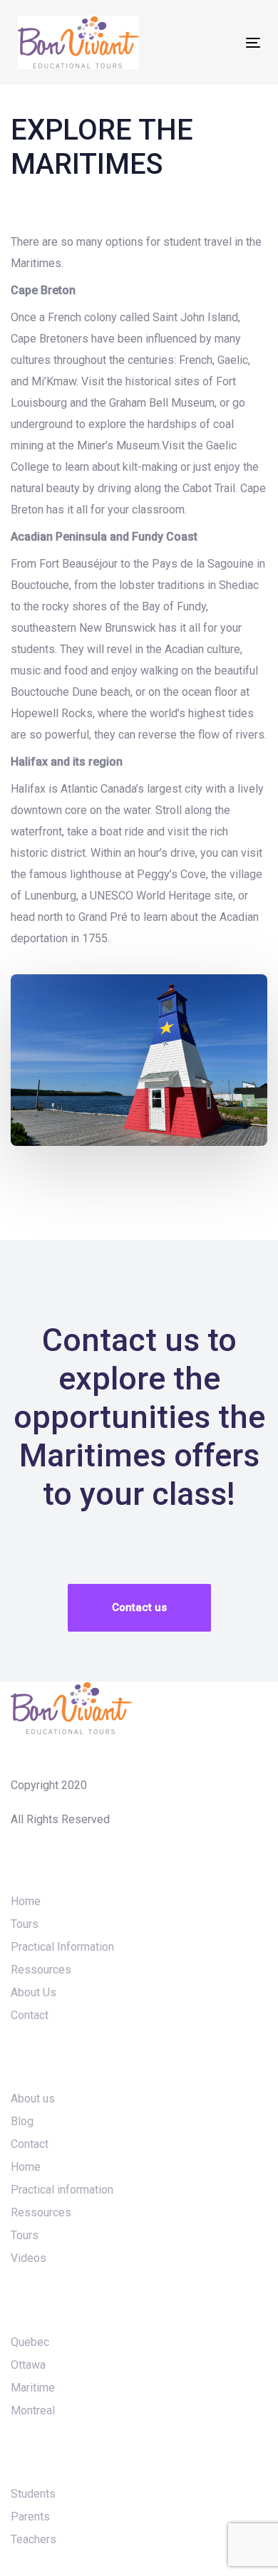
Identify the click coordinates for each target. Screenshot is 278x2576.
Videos (29, 2258)
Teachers (34, 2539)
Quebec (30, 2342)
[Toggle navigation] (220, 42)
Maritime (33, 2388)
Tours (25, 1924)
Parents (30, 2517)
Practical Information (62, 1947)
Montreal (33, 2410)
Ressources (41, 1970)
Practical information (62, 2190)
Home (26, 1901)
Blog (22, 2121)
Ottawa (28, 2365)
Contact (30, 2015)
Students (33, 2494)
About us (33, 2098)
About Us (34, 1992)
